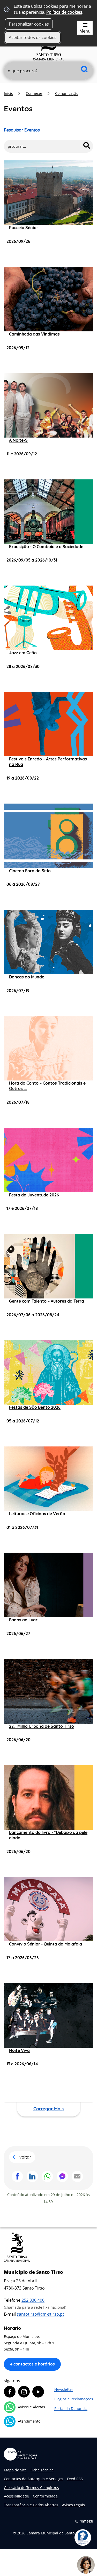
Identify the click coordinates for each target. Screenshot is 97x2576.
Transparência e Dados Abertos (31, 2505)
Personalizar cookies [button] (29, 24)
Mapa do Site (15, 2470)
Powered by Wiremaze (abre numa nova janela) (84, 2521)
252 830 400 (33, 2300)
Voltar (25, 2157)
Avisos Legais (73, 2505)
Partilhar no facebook (17, 2176)
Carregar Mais (48, 2109)
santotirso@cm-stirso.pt (40, 2314)
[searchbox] (48, 71)
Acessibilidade (16, 2496)
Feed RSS (75, 2479)
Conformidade (45, 2496)
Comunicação (67, 93)
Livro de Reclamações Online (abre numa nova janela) (20, 2454)
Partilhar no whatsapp (47, 2176)
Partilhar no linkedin (32, 2176)
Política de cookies (64, 12)
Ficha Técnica (42, 2470)
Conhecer (34, 93)
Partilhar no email (77, 2176)
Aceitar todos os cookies (33, 37)
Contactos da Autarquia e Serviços (33, 2479)
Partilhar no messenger (62, 2176)
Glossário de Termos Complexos (31, 2488)
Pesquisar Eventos (22, 130)
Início (9, 93)
